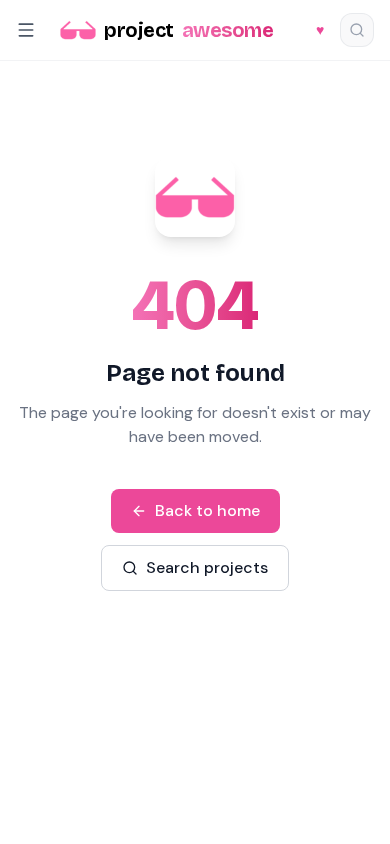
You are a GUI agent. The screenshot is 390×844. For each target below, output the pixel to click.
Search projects (207, 567)
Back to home (207, 510)
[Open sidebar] (26, 30)
